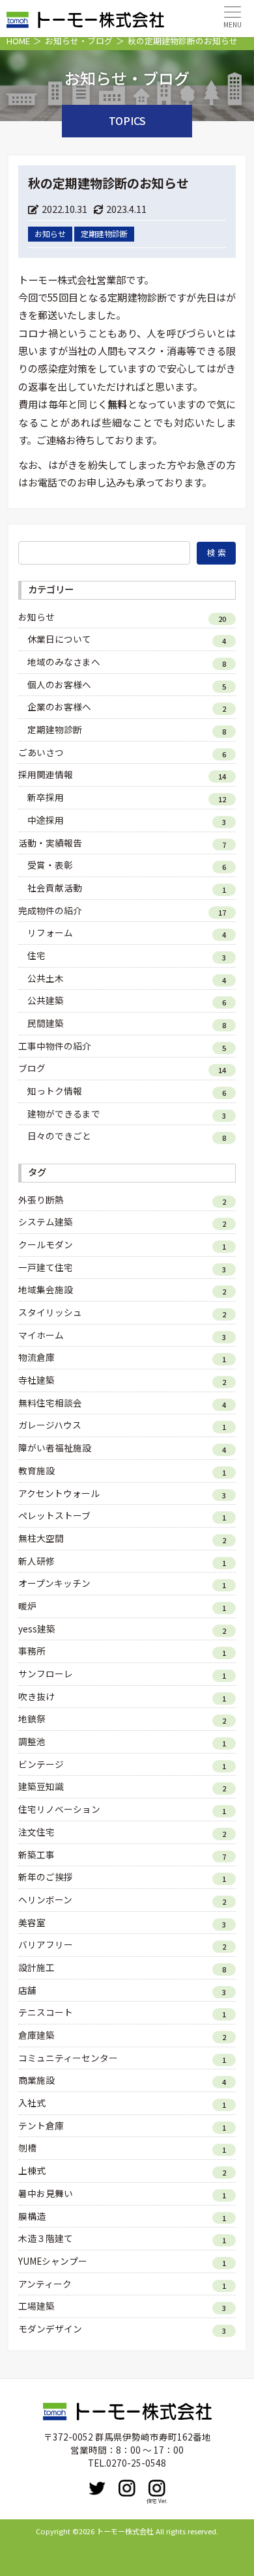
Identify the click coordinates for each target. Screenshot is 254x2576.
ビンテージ (41, 1764)
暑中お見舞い (46, 2193)
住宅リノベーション (59, 1809)
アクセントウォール (59, 1493)
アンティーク (45, 2284)
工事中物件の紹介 (55, 1046)
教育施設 (36, 1470)
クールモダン (46, 1244)
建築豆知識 (41, 1786)
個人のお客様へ (59, 684)
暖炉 (27, 1606)
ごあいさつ (41, 752)
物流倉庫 (36, 1357)
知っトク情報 (55, 1091)
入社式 (32, 2103)
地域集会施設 (46, 1289)
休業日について (59, 639)
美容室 (32, 1922)
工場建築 (36, 2306)
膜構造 (32, 2216)
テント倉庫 (41, 2125)
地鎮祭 (32, 1718)
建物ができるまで (64, 1113)
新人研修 (36, 1561)
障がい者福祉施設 (55, 1448)
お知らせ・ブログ (79, 41)
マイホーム (41, 1335)
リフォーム (50, 932)
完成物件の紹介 (50, 910)
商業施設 (36, 2080)
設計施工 (36, 1967)
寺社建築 (36, 1380)
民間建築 (46, 1023)
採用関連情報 (46, 774)
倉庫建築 (36, 2035)
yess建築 (37, 1629)
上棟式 (32, 2170)
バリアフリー (46, 1944)
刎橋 (27, 2148)
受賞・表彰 (50, 865)
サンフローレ (46, 1673)
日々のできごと (59, 1136)
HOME (18, 41)
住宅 (36, 955)
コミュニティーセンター (68, 2058)
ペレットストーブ (54, 1515)
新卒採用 (46, 797)
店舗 (27, 1990)
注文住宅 (36, 1832)
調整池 (32, 1741)
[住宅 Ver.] (157, 2488)
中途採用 (46, 820)
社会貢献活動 (55, 888)
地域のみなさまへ (64, 662)
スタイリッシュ (50, 1312)
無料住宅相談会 (50, 1403)
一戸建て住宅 (46, 1267)
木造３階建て (46, 2238)
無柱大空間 (41, 1538)
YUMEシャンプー (53, 2261)
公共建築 (46, 1000)
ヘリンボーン (45, 1899)
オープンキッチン (54, 1583)
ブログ (32, 1068)
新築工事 (36, 1855)
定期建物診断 (55, 729)
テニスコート (46, 2012)
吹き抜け (36, 1696)
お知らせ (36, 617)
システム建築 (46, 1222)
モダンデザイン (50, 2329)
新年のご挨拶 (46, 1877)
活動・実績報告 (50, 843)
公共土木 (46, 978)
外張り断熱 (41, 1199)
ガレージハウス (50, 1425)
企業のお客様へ (59, 707)
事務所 (32, 1651)
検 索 (217, 553)
